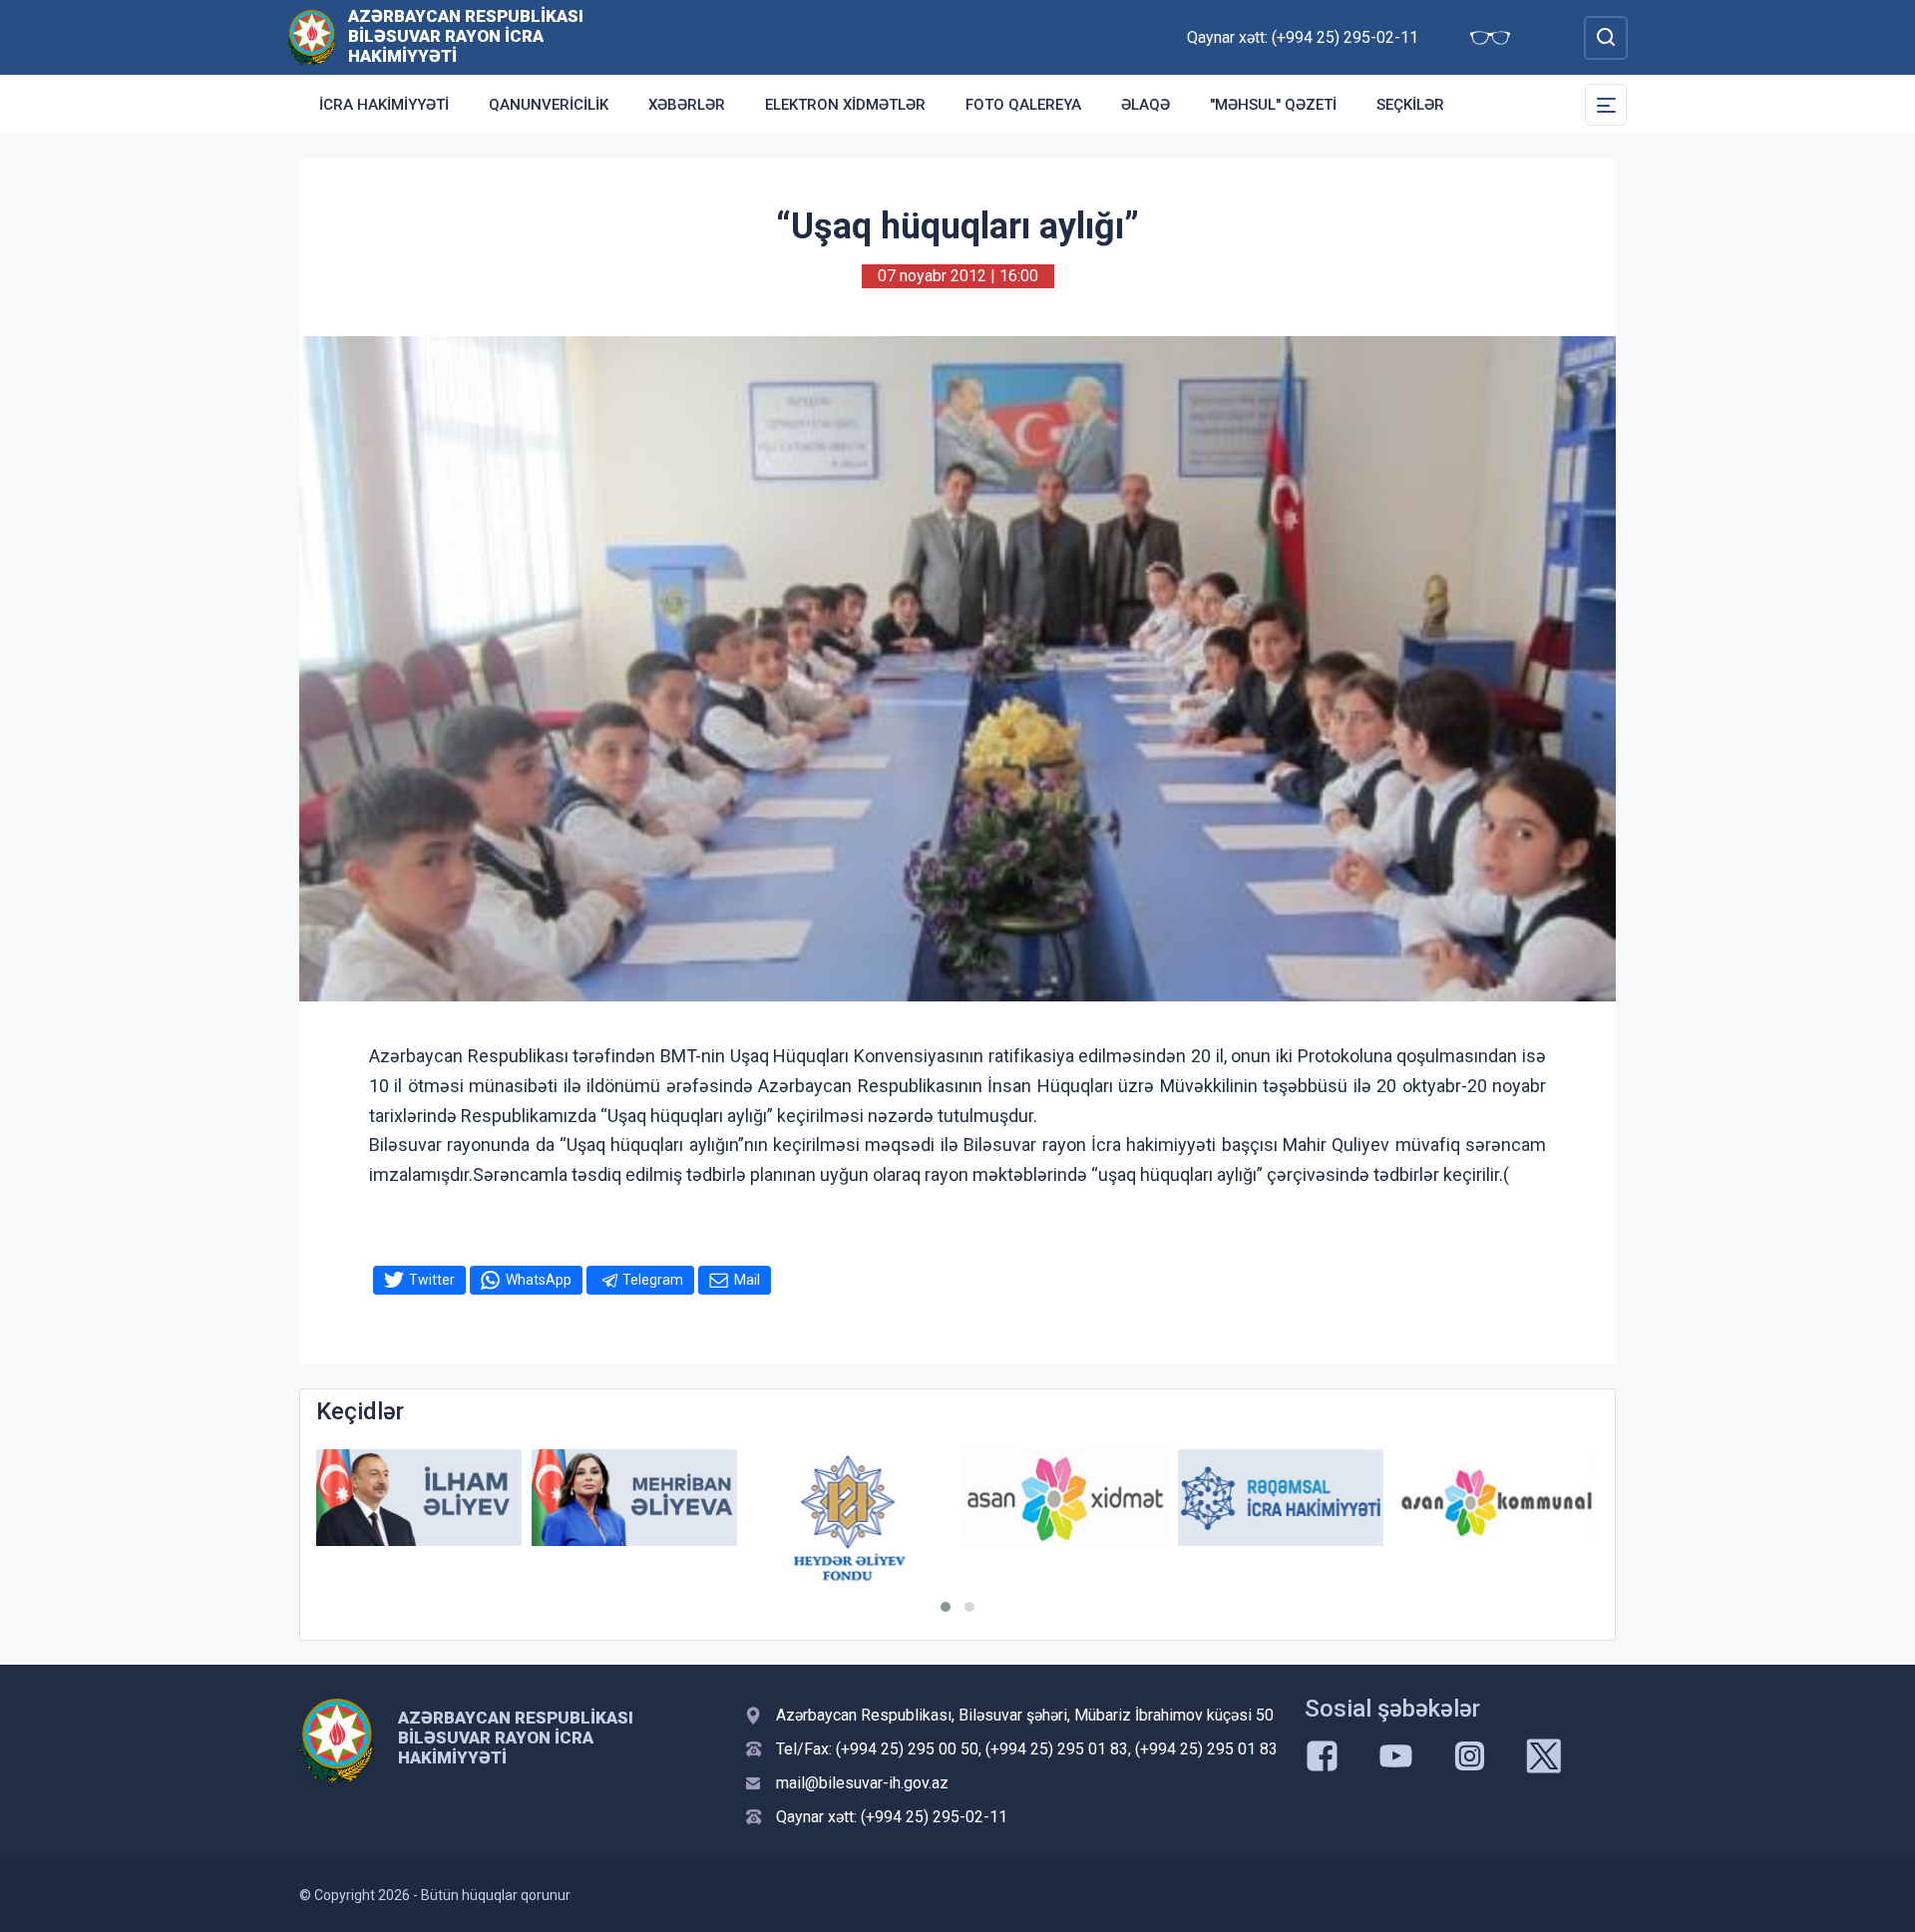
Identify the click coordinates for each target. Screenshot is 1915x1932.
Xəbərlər (687, 105)
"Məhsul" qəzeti (1273, 105)
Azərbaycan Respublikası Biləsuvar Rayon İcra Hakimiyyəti (466, 36)
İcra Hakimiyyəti (384, 105)
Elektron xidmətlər (845, 105)
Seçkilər (1410, 105)
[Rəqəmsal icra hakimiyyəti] (1281, 1498)
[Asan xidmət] (1065, 1498)
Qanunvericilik (549, 105)
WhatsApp (539, 1280)
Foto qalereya (1023, 105)
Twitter (432, 1280)
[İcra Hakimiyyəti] (312, 36)
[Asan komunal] (1496, 1498)
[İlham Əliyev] (419, 1498)
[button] (946, 1607)
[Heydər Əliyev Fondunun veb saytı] (850, 1518)
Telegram (653, 1280)
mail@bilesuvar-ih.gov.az (862, 1783)
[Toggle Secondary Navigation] (1606, 105)
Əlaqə (1146, 105)
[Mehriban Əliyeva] (634, 1498)
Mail (747, 1280)
